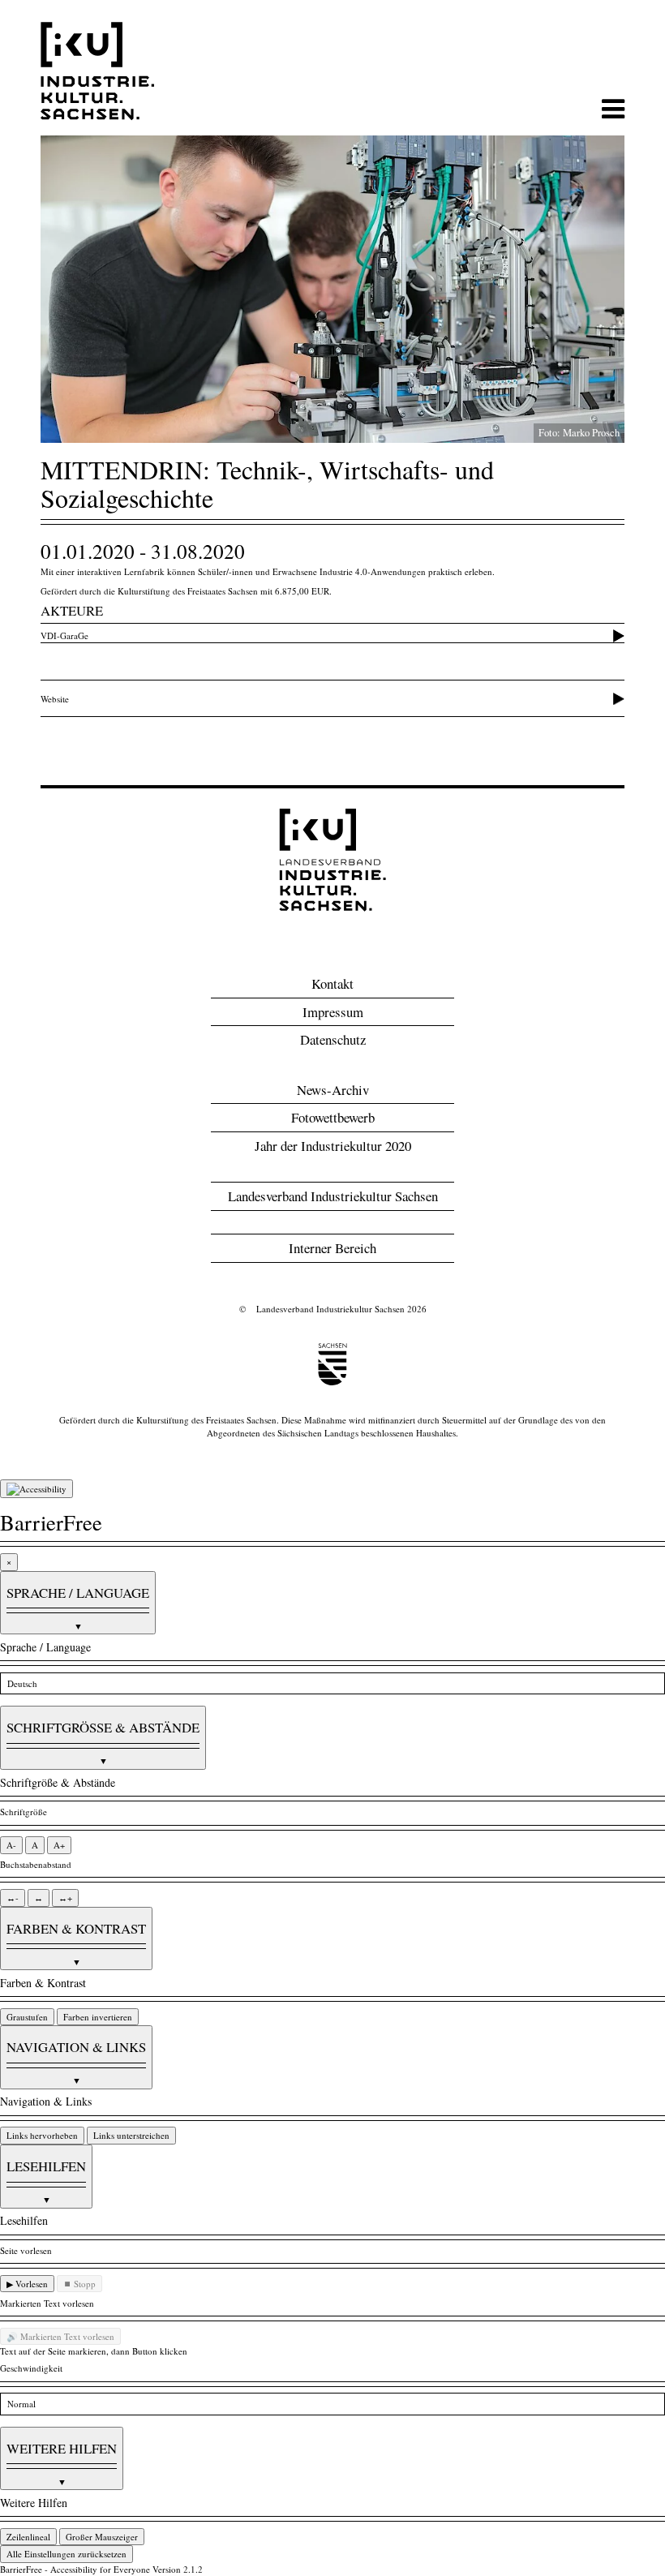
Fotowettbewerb (333, 1117)
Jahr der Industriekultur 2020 (333, 1146)
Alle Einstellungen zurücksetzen (66, 2554)
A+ (59, 1845)
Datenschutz (333, 1039)
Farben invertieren (98, 2017)
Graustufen (27, 2017)
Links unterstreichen (131, 2135)
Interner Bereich (332, 1248)
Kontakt (332, 983)
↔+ (65, 1898)
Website (55, 699)
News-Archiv (333, 1090)
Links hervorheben (42, 2135)
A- (11, 1845)
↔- (13, 1898)
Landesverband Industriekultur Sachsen (333, 1196)
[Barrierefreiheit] (36, 1489)
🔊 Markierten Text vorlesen (60, 2336)
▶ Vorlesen (27, 2284)
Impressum (333, 1012)
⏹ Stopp (79, 2284)
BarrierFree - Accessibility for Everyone (75, 2569)
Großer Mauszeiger (102, 2537)
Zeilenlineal (28, 2537)
